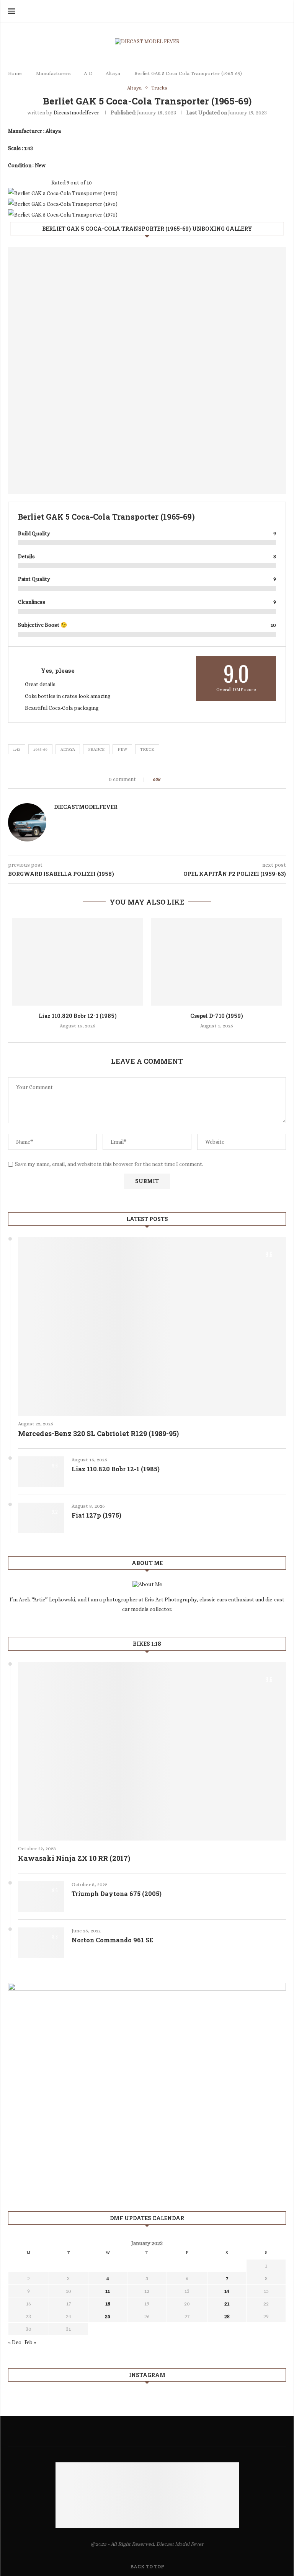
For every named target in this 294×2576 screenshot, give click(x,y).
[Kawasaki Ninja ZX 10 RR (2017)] (152, 1752)
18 (108, 2304)
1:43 (17, 749)
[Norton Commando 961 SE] (41, 1943)
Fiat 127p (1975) (96, 1515)
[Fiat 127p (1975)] (41, 1518)
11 (108, 2291)
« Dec (15, 2342)
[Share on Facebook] (169, 779)
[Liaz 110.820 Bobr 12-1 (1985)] (78, 962)
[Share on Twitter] (176, 779)
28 (227, 2316)
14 (227, 2291)
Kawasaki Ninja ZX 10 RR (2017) (74, 1858)
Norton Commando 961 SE (112, 1940)
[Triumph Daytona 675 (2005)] (41, 1896)
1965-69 (40, 749)
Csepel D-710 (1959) (217, 1016)
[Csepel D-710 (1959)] (216, 962)
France (96, 749)
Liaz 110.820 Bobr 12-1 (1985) (78, 1016)
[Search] (282, 11)
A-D (88, 73)
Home (15, 73)
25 (108, 2316)
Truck (147, 749)
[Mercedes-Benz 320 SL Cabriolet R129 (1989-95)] (152, 1326)
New (122, 749)
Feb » (30, 2342)
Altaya (113, 73)
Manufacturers (53, 73)
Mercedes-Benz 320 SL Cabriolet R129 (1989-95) (98, 1433)
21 (227, 2304)
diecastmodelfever (76, 112)
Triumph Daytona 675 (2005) (117, 1894)
